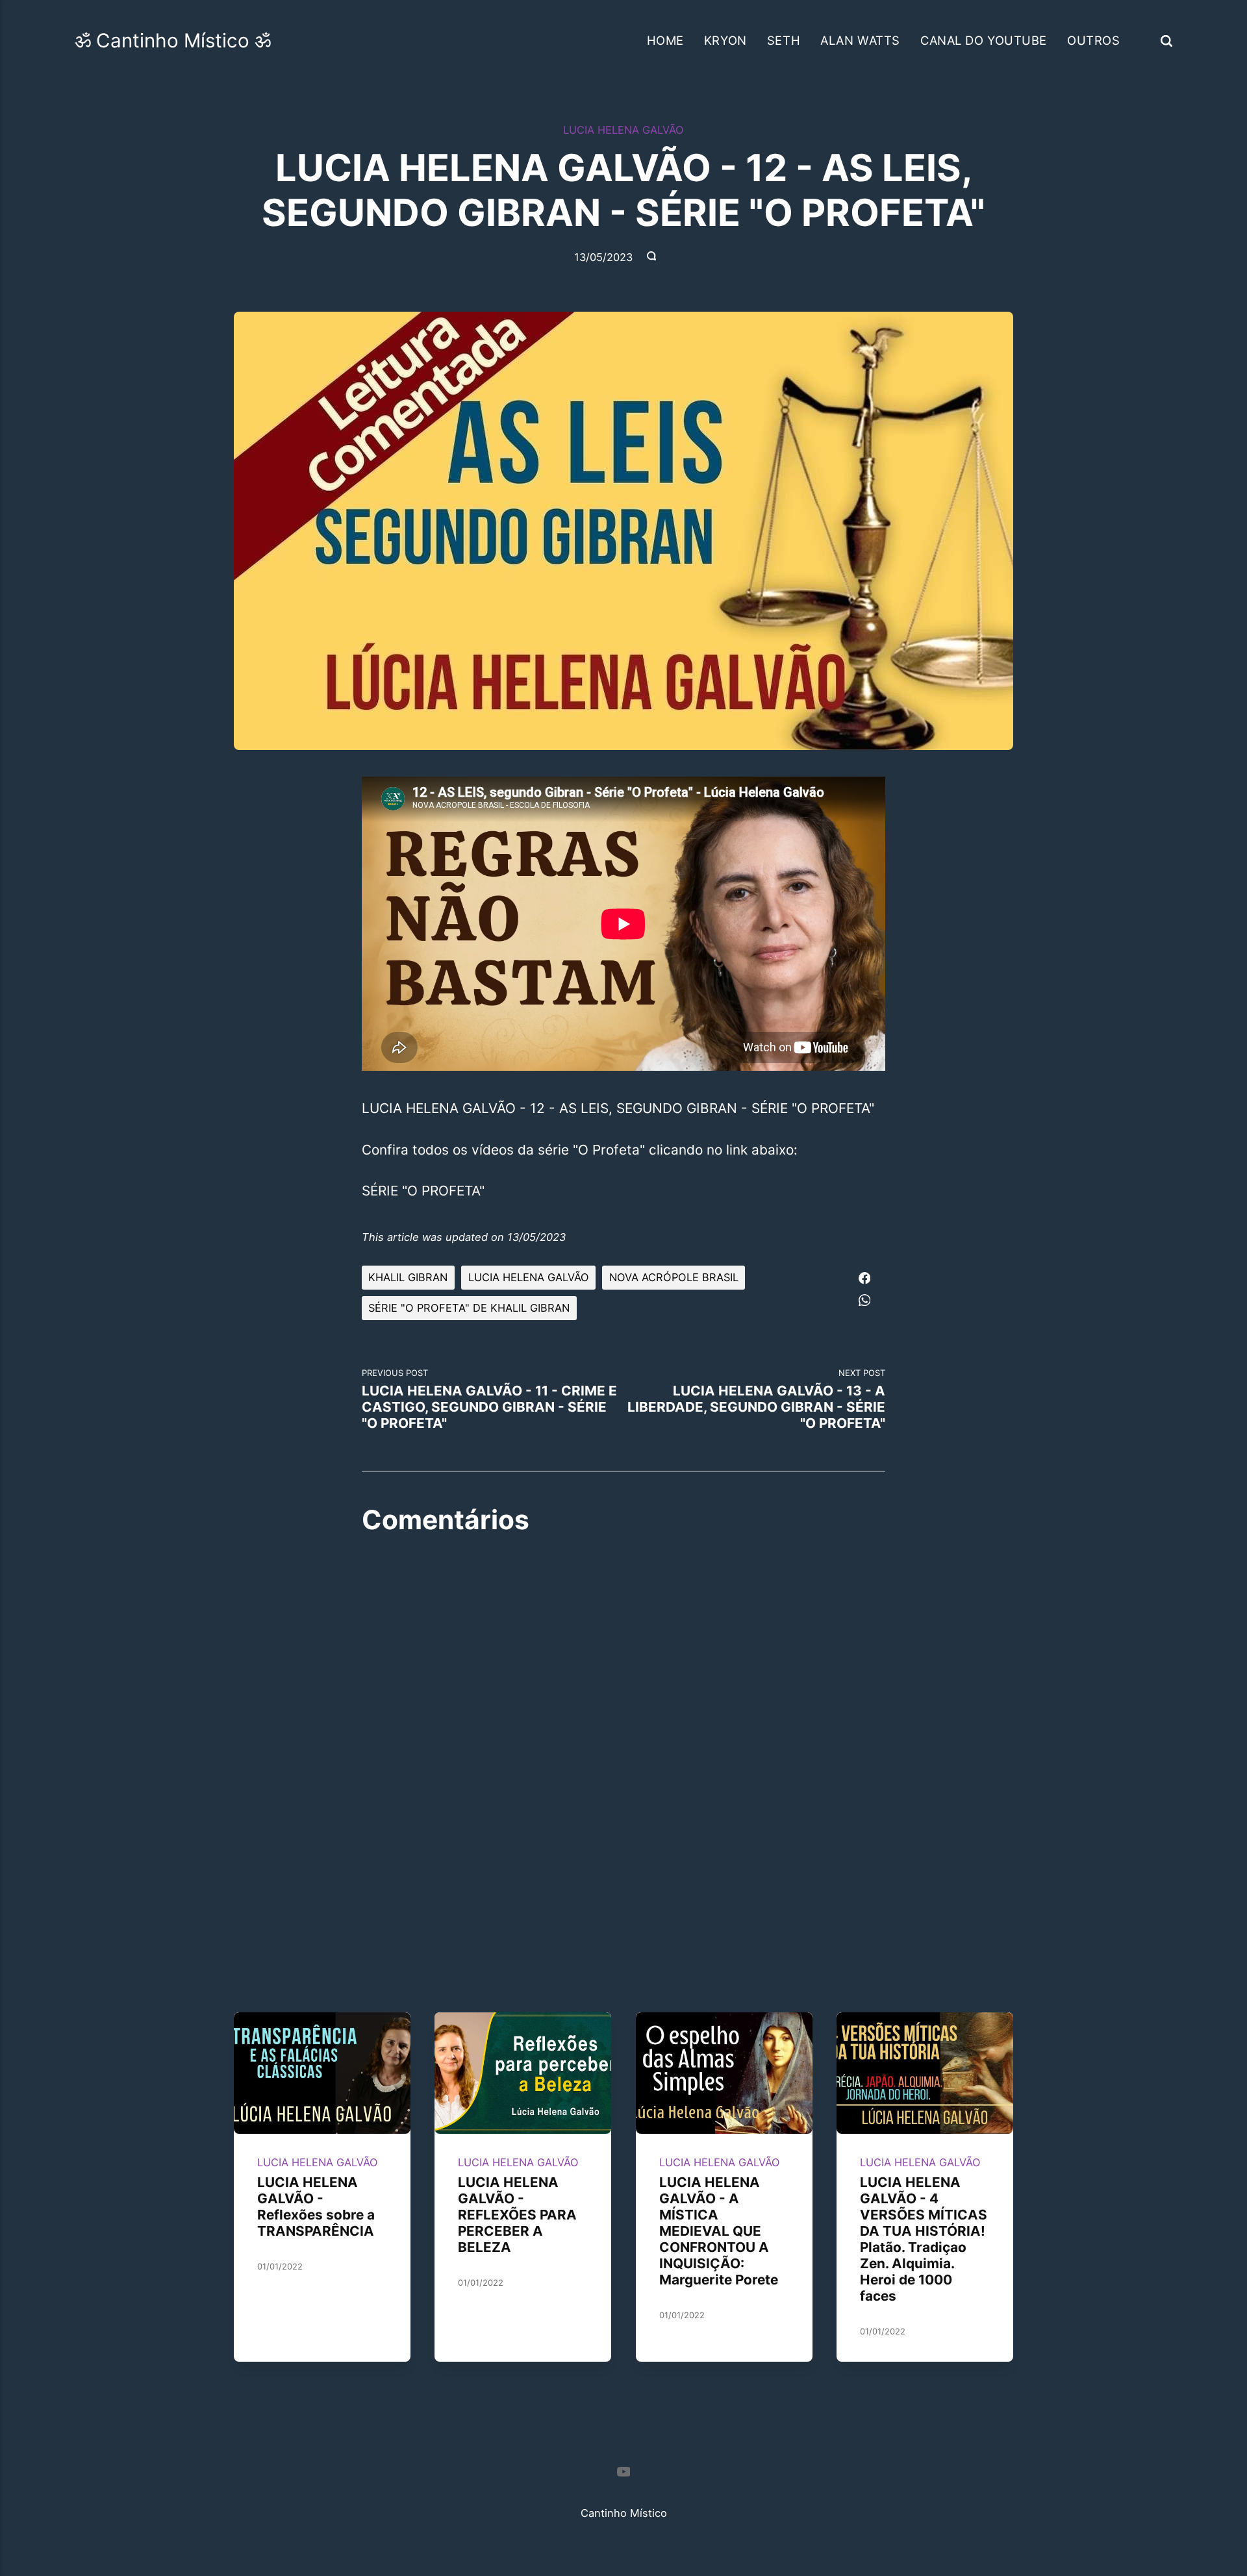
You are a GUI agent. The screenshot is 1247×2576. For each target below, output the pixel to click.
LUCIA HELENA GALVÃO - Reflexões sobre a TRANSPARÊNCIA (316, 2207)
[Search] (1166, 40)
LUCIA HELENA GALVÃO (623, 130)
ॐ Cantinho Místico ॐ (173, 40)
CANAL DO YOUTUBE (984, 40)
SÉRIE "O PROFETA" (423, 1191)
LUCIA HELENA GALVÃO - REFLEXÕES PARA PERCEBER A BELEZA (518, 2215)
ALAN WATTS (860, 40)
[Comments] (653, 257)
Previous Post (489, 1399)
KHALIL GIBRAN (408, 1277)
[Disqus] (623, 1715)
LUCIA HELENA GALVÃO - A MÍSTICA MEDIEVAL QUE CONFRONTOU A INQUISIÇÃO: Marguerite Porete (719, 2231)
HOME (665, 40)
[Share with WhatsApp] (864, 1298)
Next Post (756, 1399)
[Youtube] (623, 2473)
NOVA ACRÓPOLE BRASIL (674, 1277)
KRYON (725, 40)
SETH (784, 40)
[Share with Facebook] (864, 1276)
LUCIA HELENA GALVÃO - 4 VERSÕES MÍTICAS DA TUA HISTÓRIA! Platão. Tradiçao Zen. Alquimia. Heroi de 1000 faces (924, 2239)
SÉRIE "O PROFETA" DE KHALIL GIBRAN (469, 1308)
